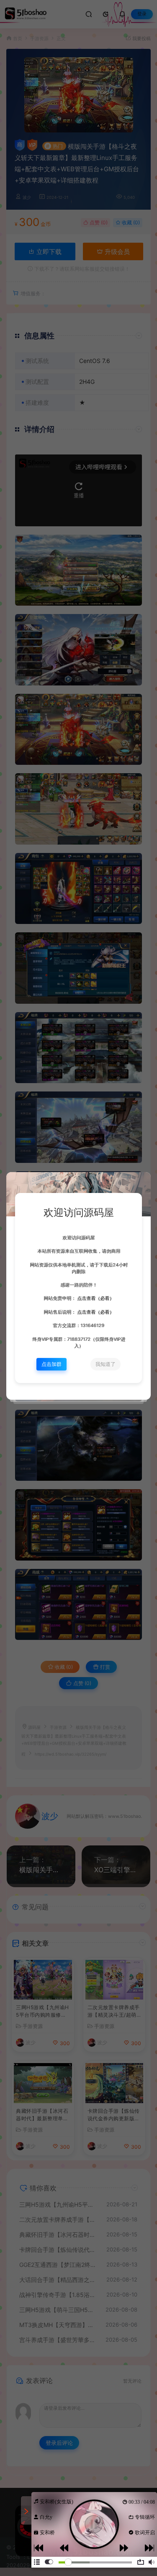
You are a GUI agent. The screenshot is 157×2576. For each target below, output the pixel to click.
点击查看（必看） (95, 1298)
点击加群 (51, 1364)
